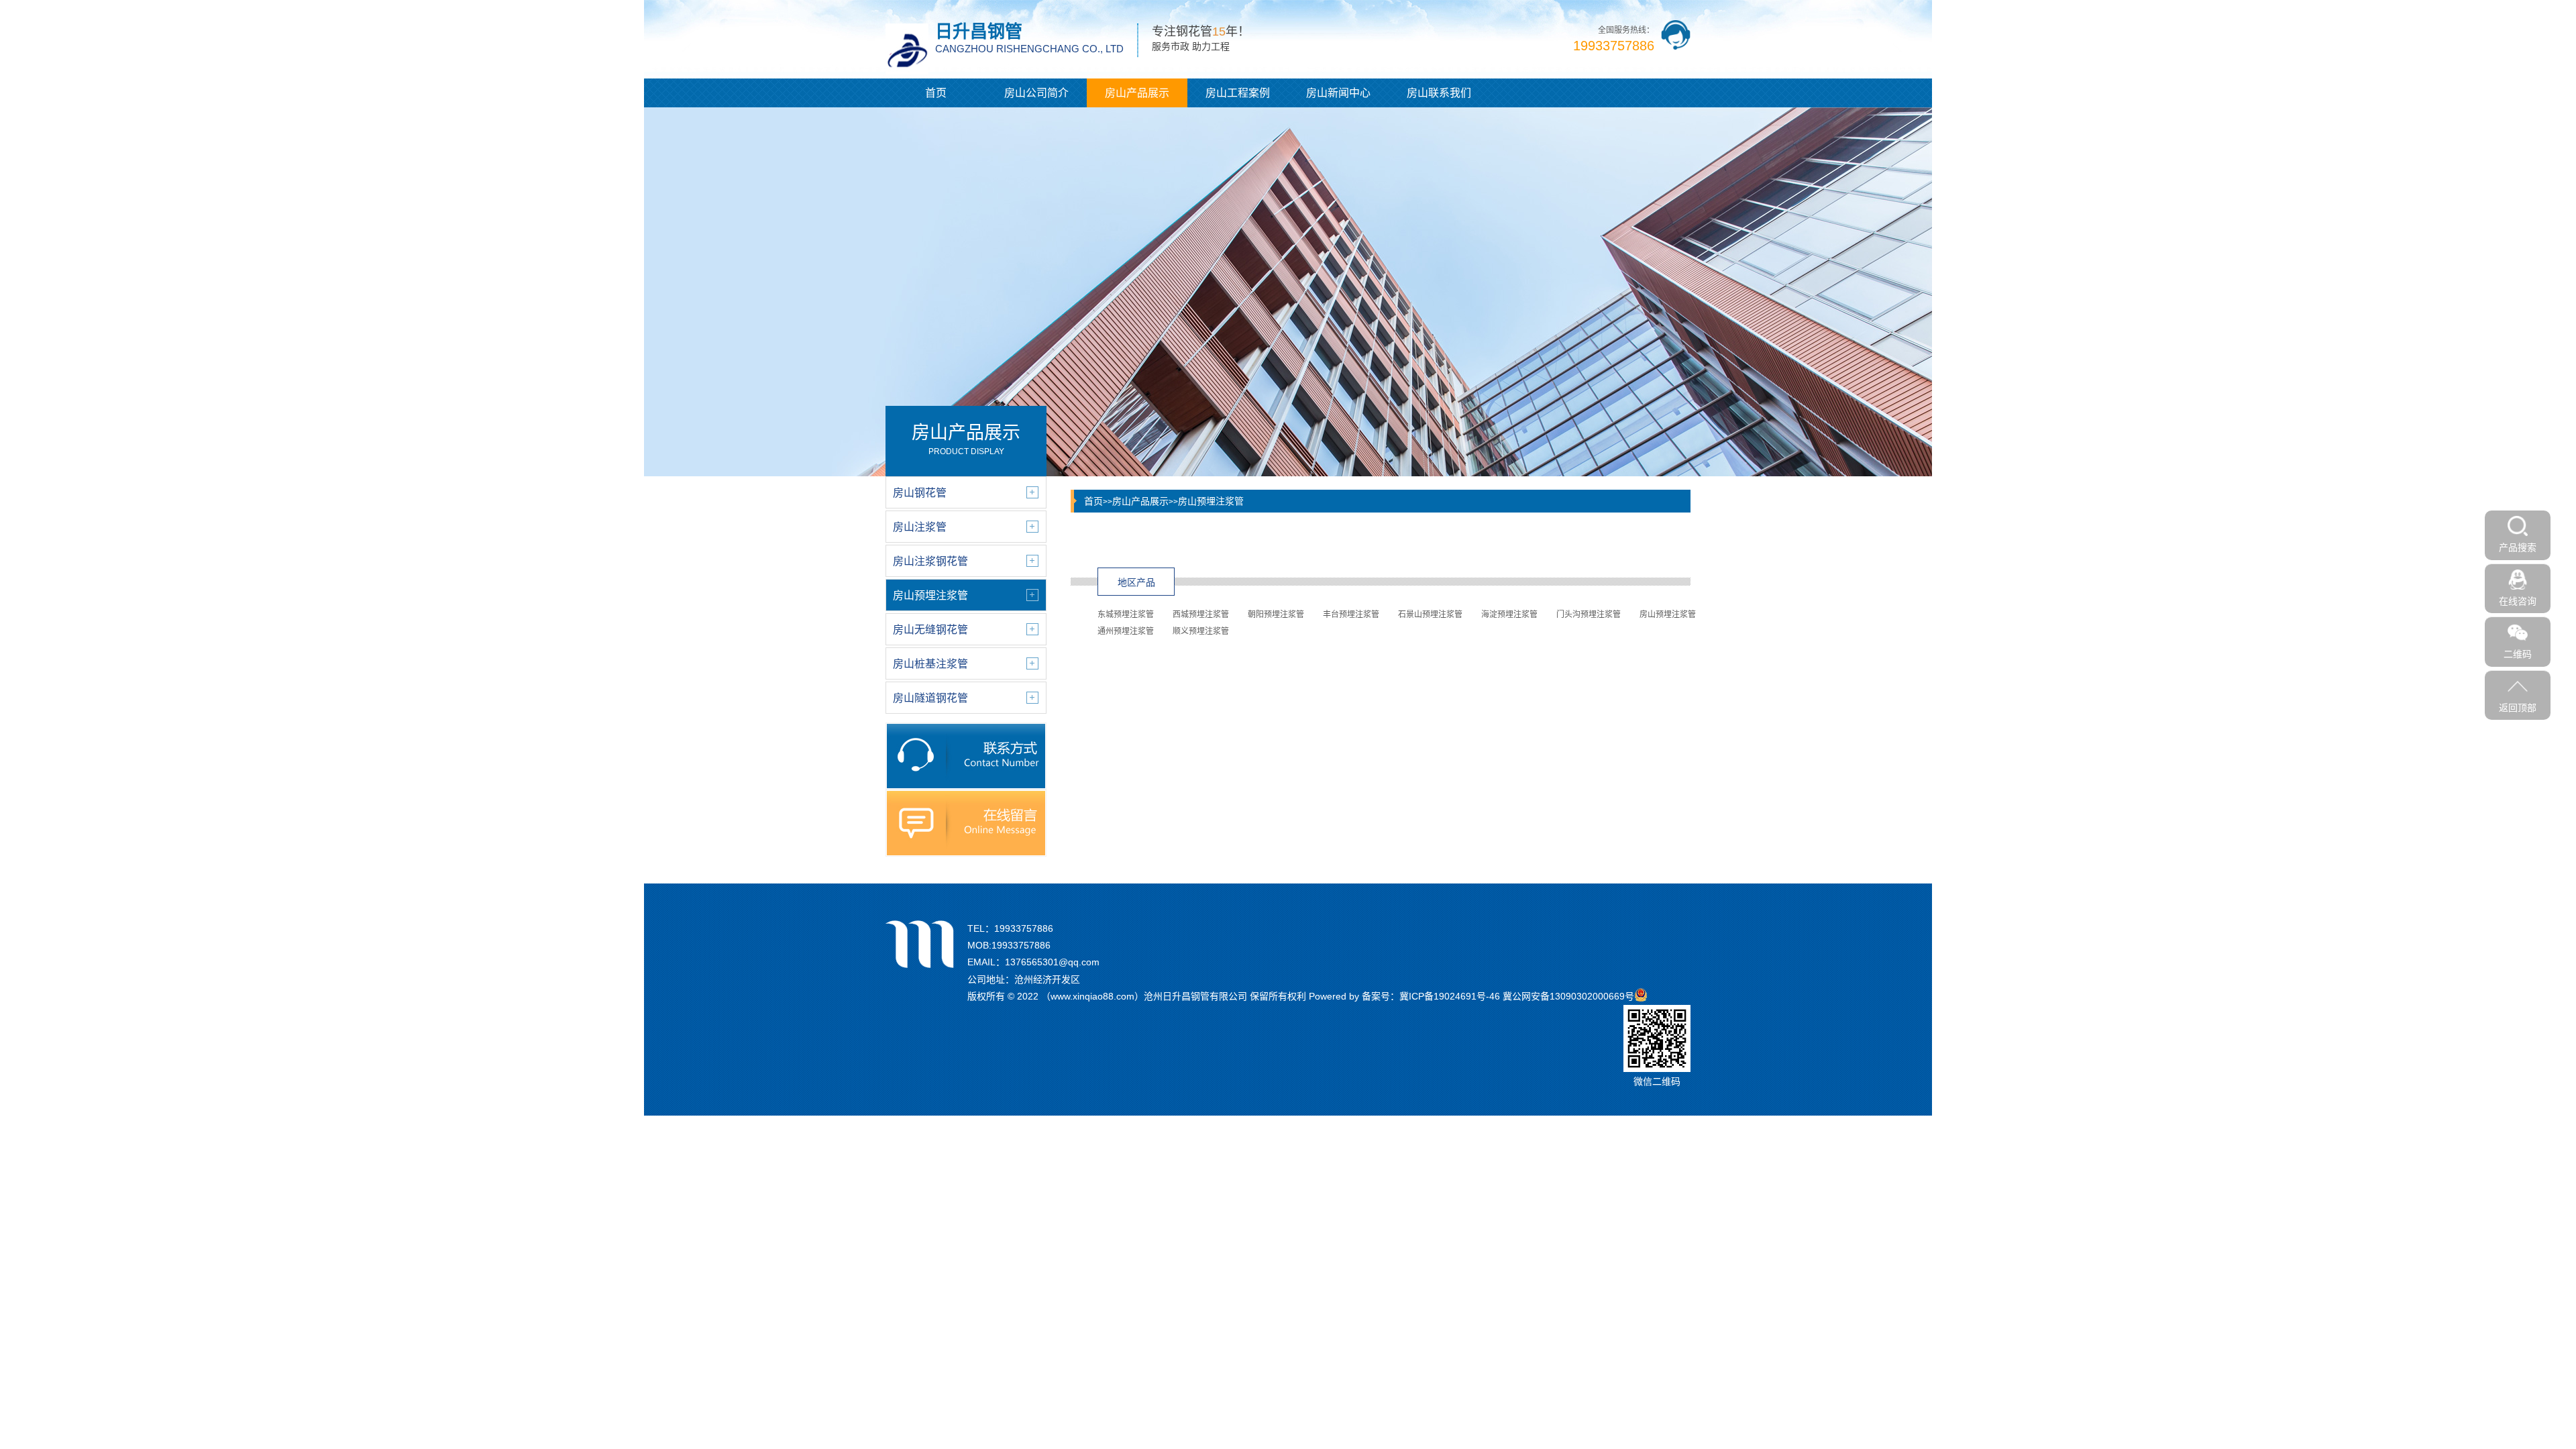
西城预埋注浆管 (1201, 614)
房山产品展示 (1137, 93)
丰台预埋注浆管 (1351, 614)
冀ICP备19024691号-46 (1450, 996)
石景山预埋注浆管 (1430, 614)
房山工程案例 (1238, 93)
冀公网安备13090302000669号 (1568, 996)
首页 (936, 93)
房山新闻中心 (1338, 93)
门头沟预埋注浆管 (1589, 614)
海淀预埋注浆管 (1509, 614)
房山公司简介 (1036, 93)
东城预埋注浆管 (1126, 614)
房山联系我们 (1439, 93)
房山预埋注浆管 (1211, 501)
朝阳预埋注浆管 (1276, 614)
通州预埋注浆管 (1126, 631)
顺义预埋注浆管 (1201, 631)
